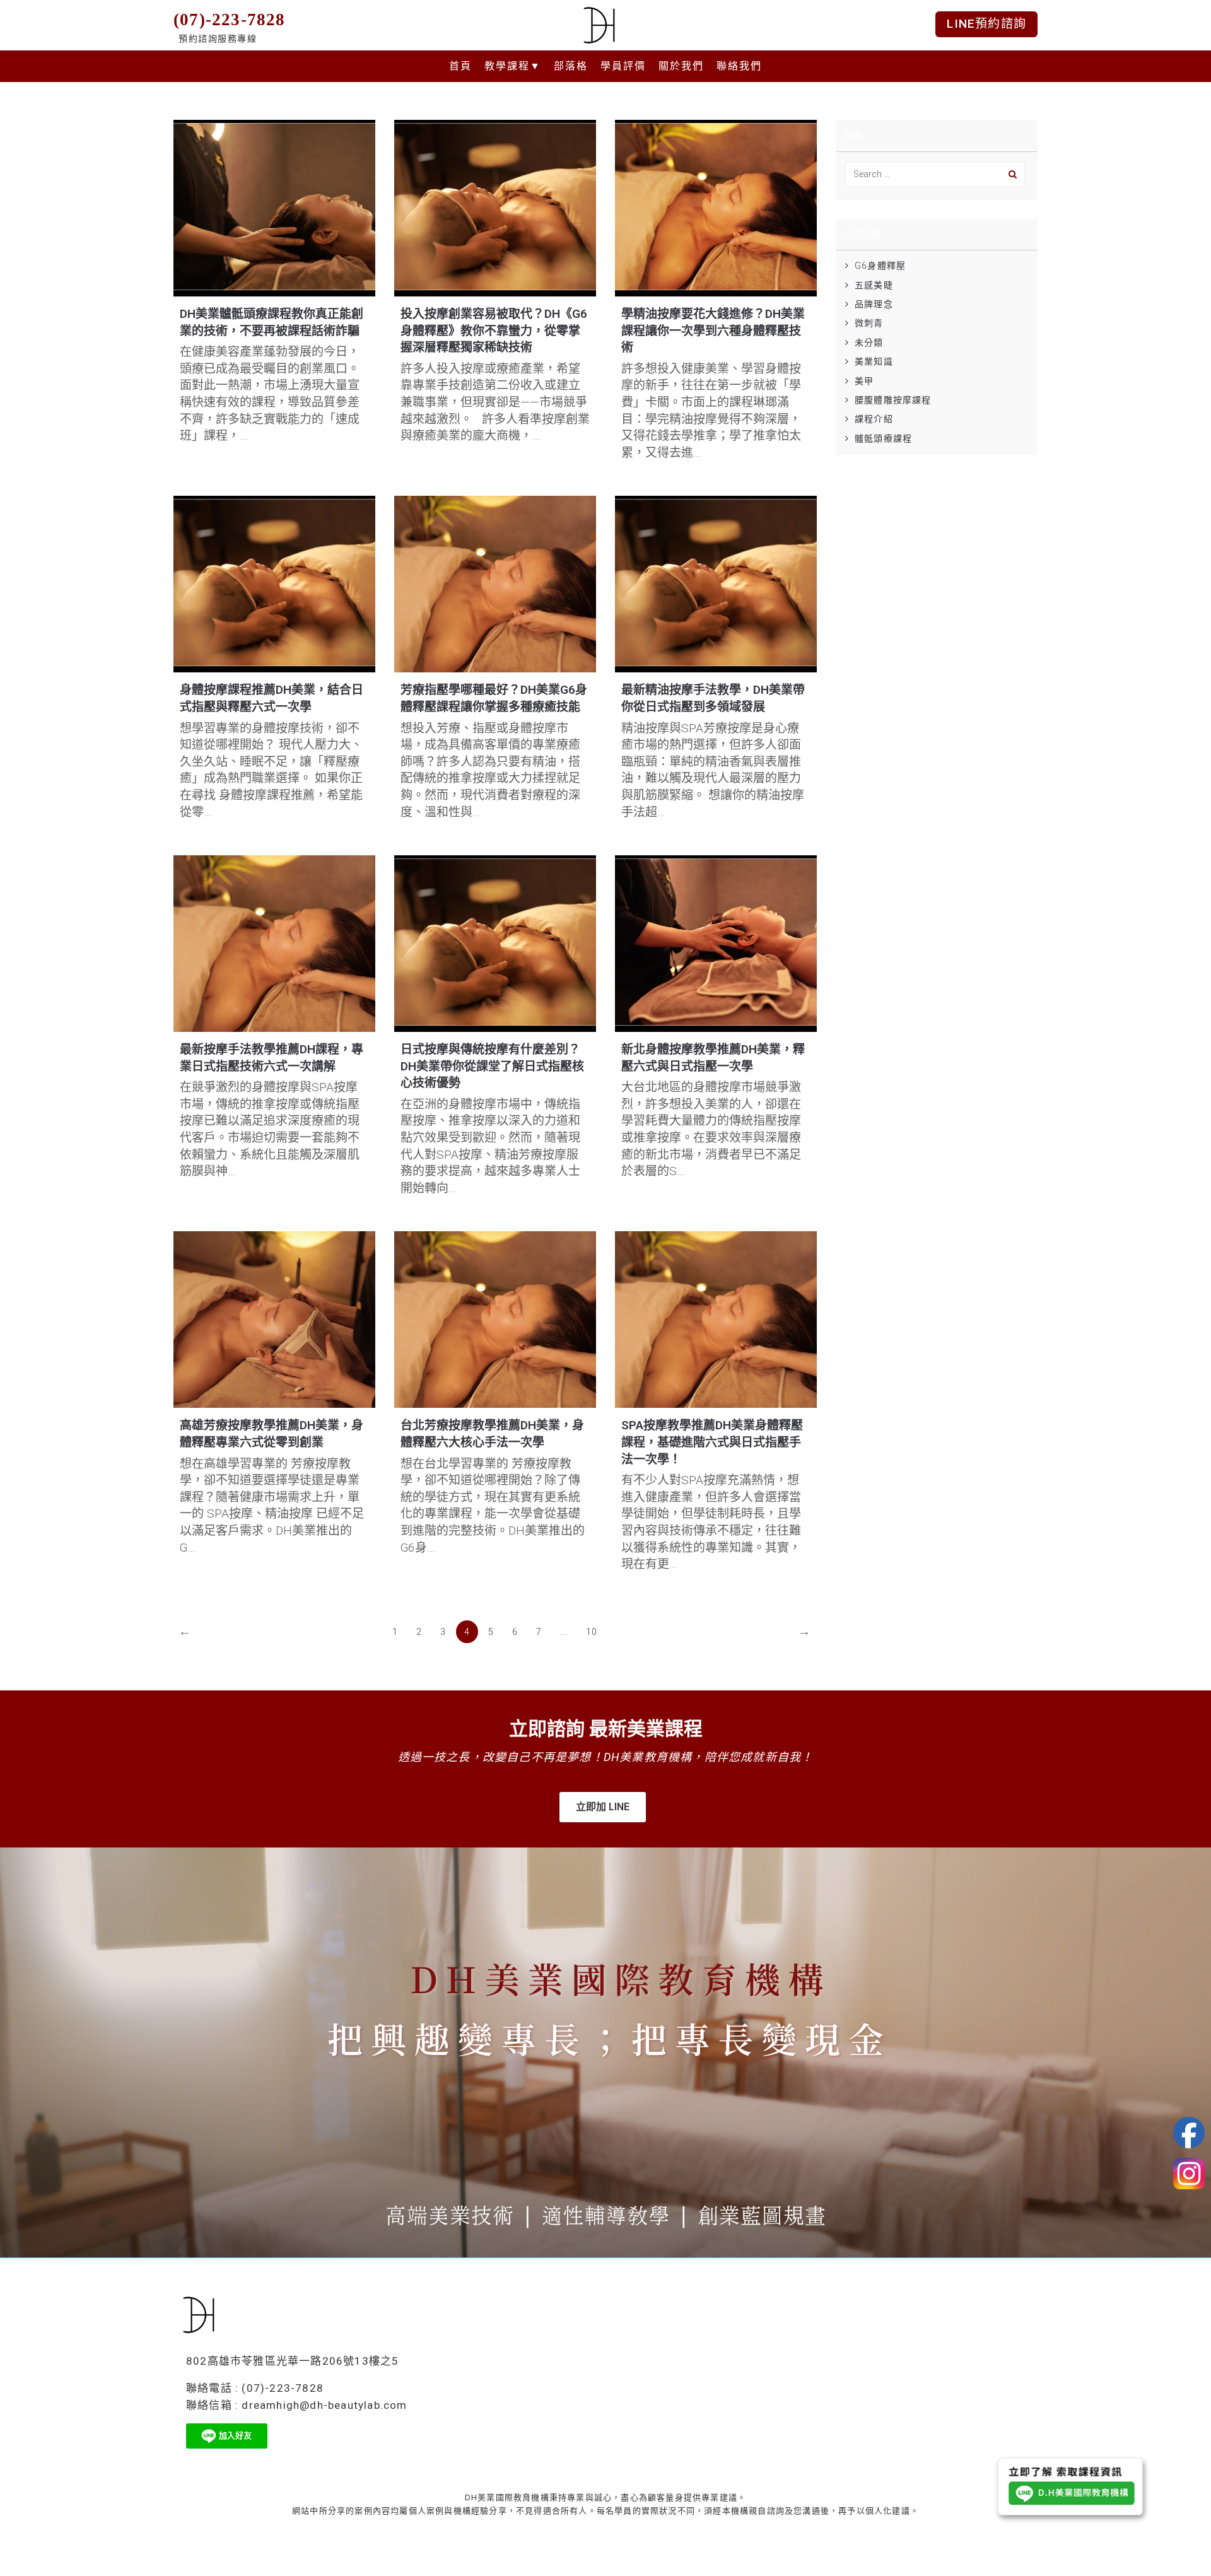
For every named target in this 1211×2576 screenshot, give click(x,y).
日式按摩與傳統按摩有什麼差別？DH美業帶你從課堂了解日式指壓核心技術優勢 (492, 1066)
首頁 (460, 66)
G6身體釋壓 (880, 266)
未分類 (869, 342)
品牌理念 (874, 304)
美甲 (864, 381)
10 (592, 1632)
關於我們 (681, 66)
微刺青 (869, 323)
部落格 (571, 66)
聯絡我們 (739, 66)
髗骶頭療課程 (883, 438)
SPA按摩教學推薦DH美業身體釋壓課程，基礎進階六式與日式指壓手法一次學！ (712, 1442)
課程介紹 (874, 419)
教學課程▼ (513, 66)
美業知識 (874, 361)
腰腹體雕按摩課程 (893, 400)
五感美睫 (874, 285)
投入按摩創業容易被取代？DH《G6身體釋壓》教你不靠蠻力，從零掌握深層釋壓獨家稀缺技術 (494, 331)
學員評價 (623, 66)
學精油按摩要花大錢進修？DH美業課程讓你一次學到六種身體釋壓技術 (713, 331)
